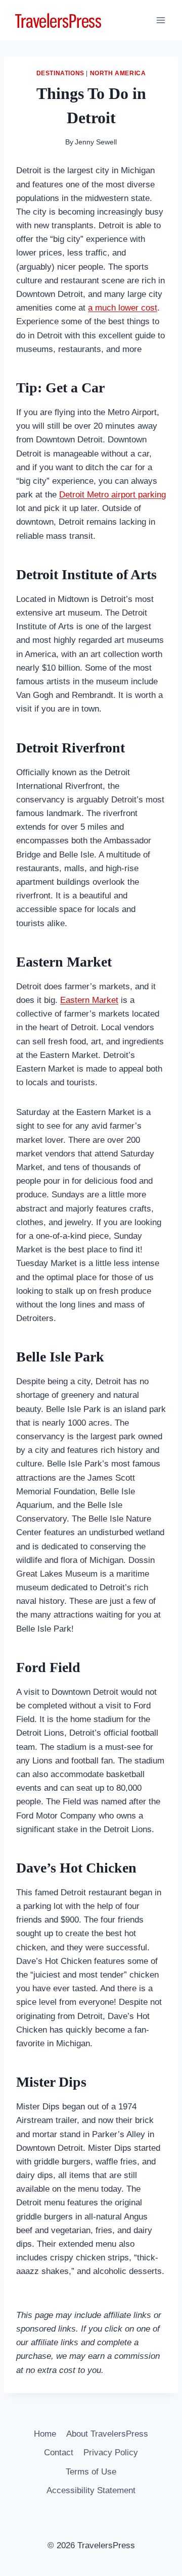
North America (118, 73)
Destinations (60, 73)
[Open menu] (161, 20)
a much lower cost (123, 308)
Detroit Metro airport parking (112, 495)
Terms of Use (91, 2472)
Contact (59, 2453)
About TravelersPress (107, 2434)
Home (45, 2434)
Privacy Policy (111, 2453)
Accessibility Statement (91, 2490)
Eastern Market (89, 1000)
